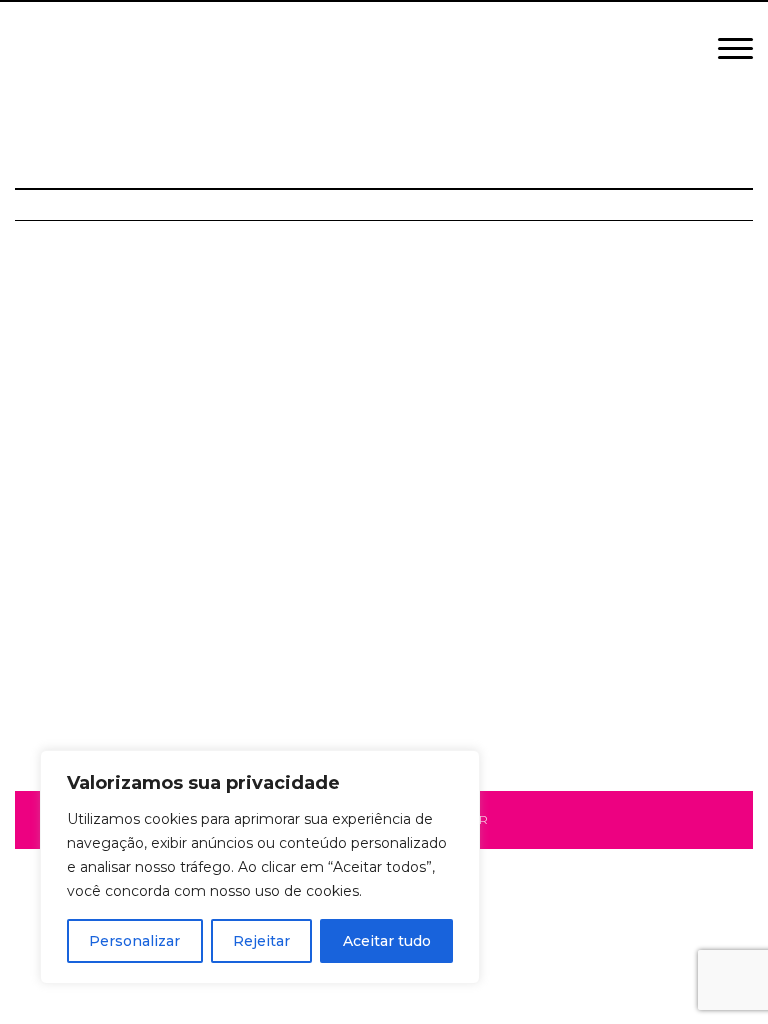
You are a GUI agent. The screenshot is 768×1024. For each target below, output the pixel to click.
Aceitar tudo (387, 941)
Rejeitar (261, 941)
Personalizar (134, 941)
